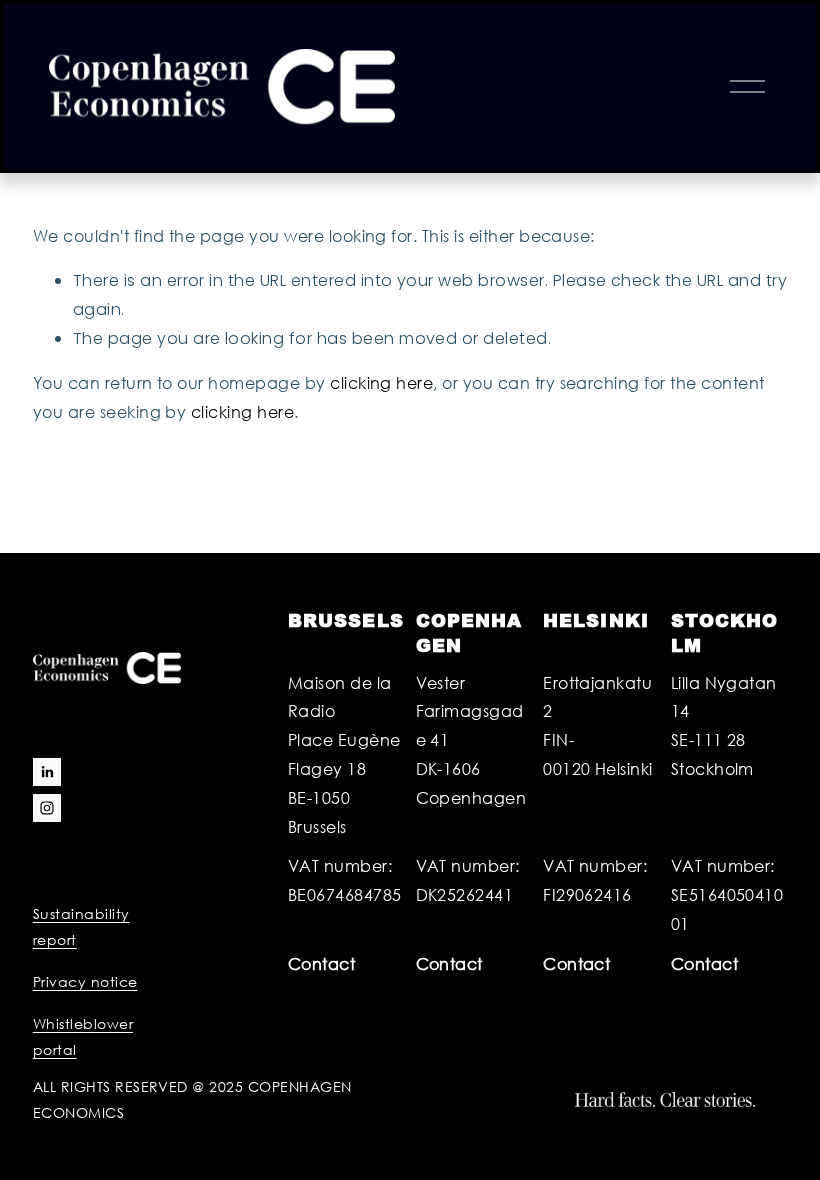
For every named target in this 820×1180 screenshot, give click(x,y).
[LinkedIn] (47, 772)
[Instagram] (47, 808)
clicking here (381, 382)
